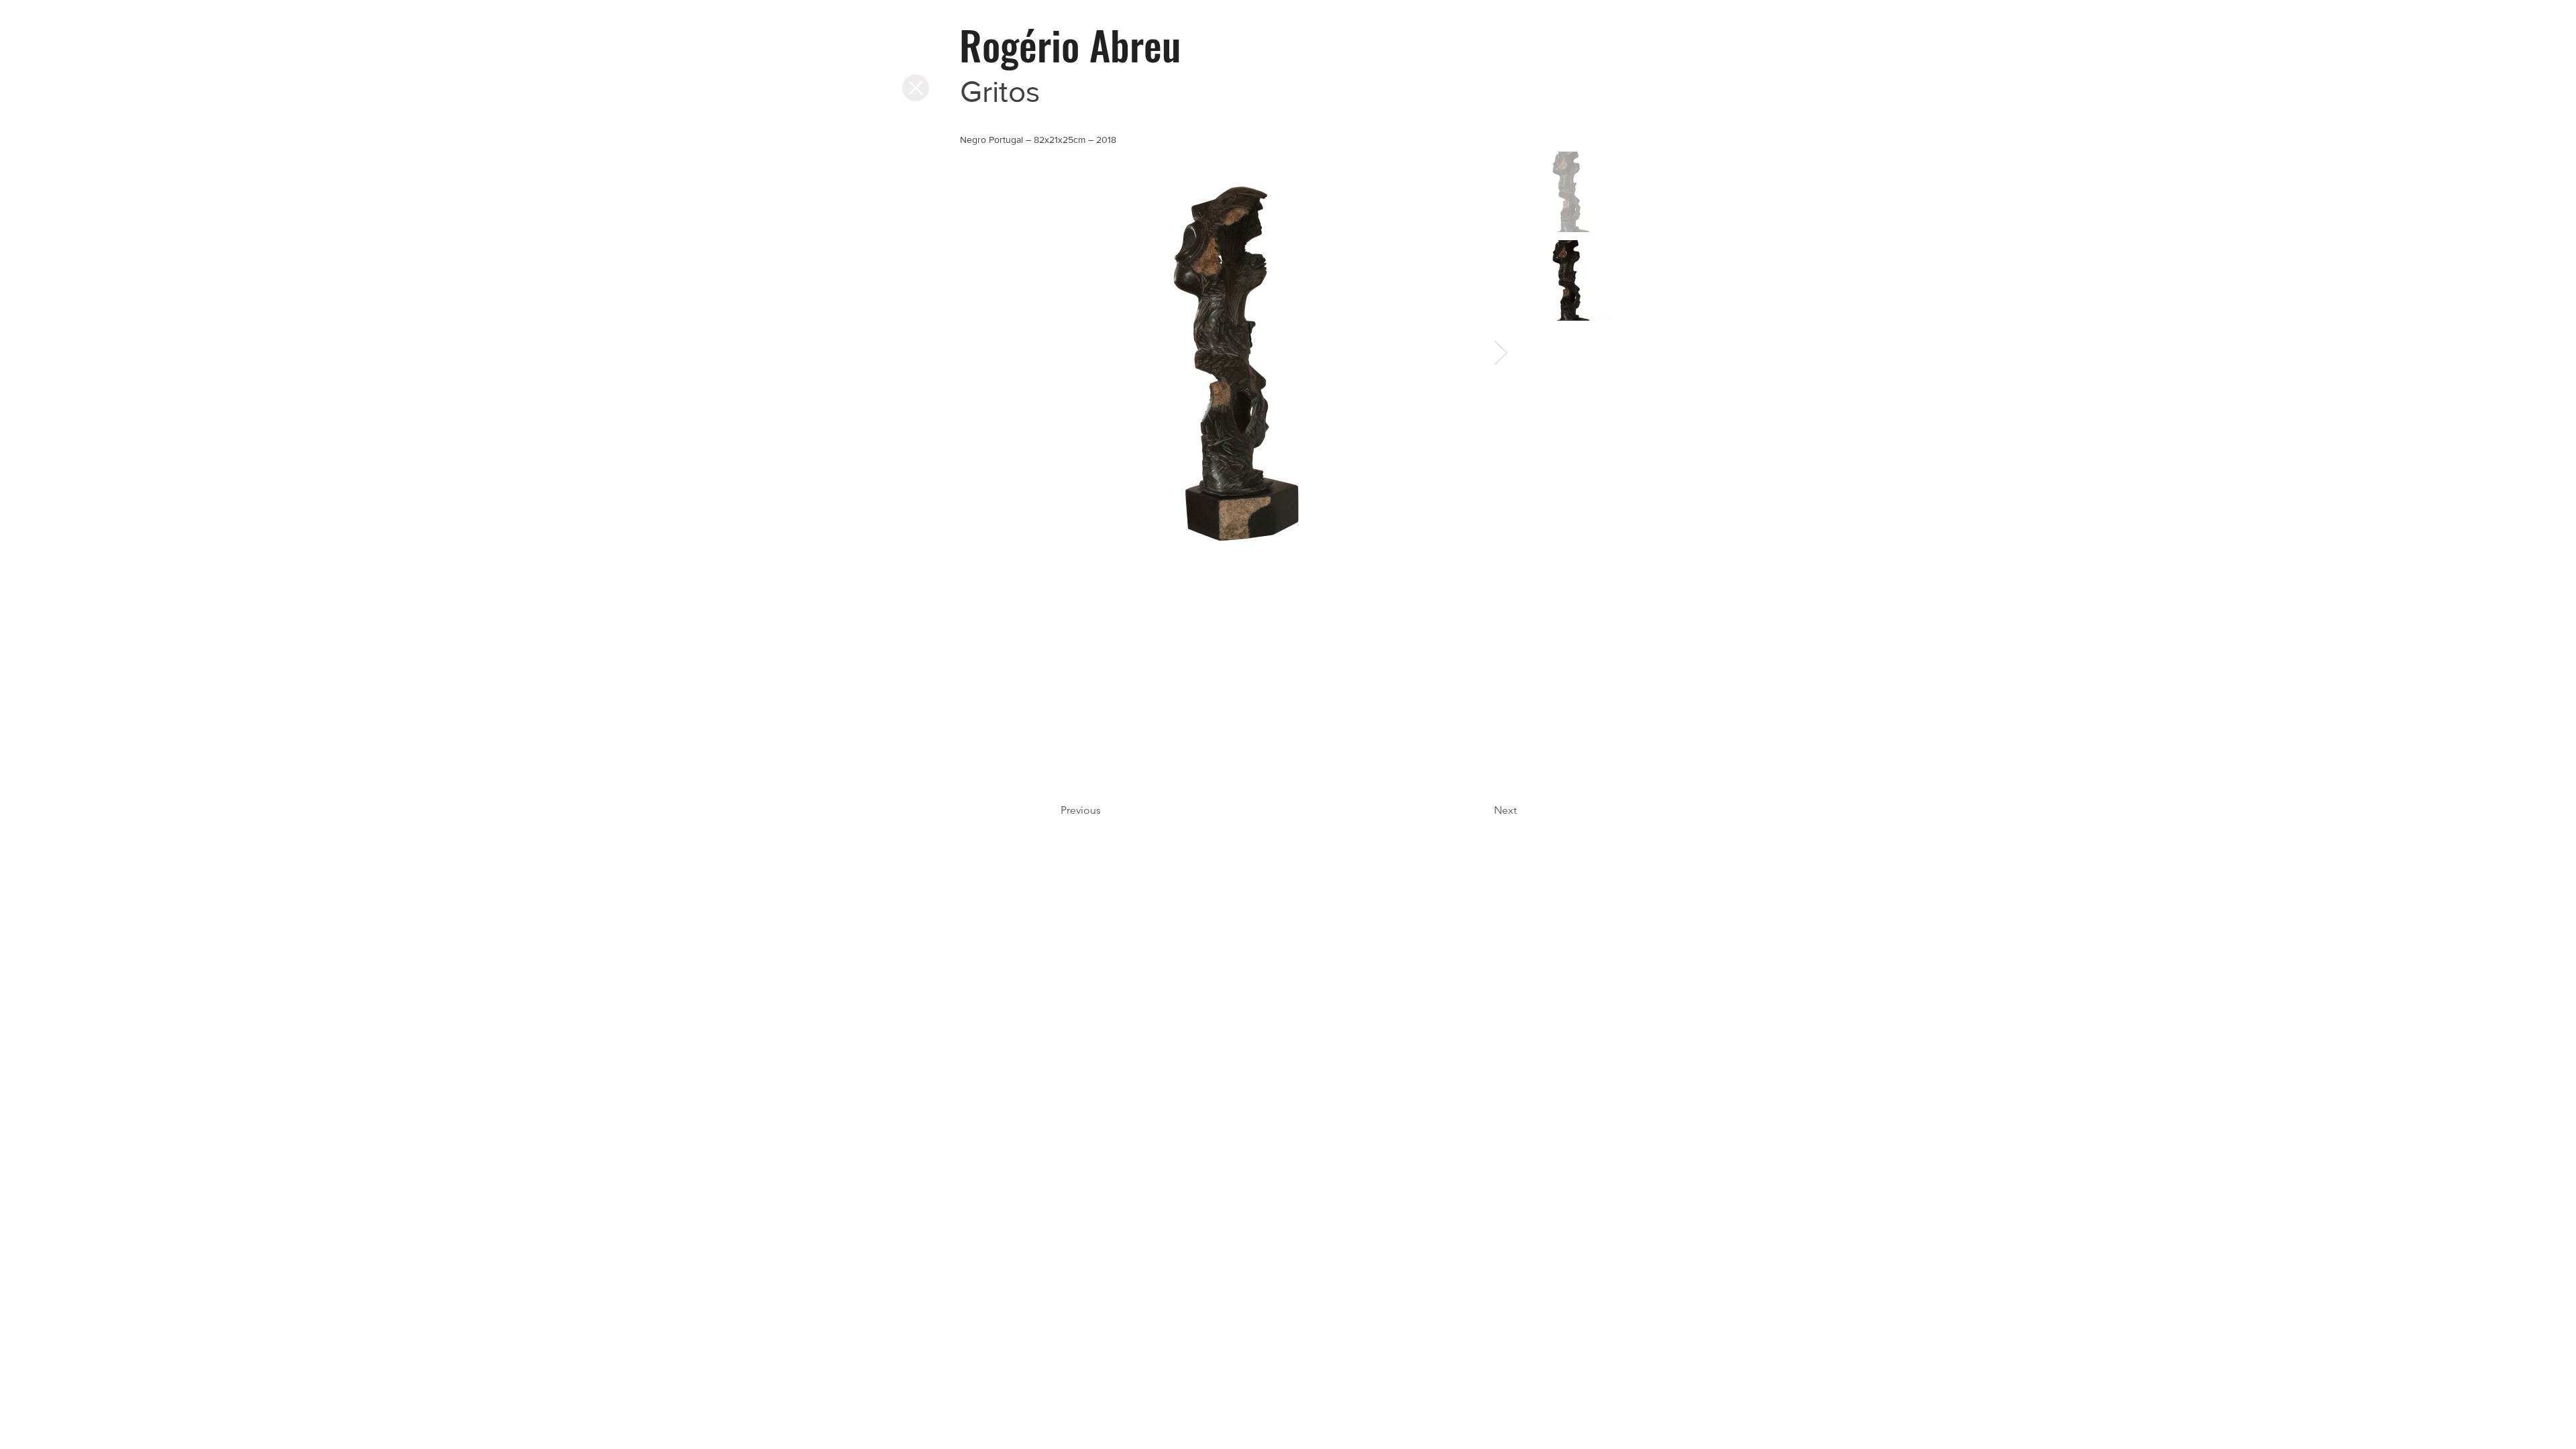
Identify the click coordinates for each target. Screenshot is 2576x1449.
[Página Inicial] (916, 88)
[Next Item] (1501, 353)
